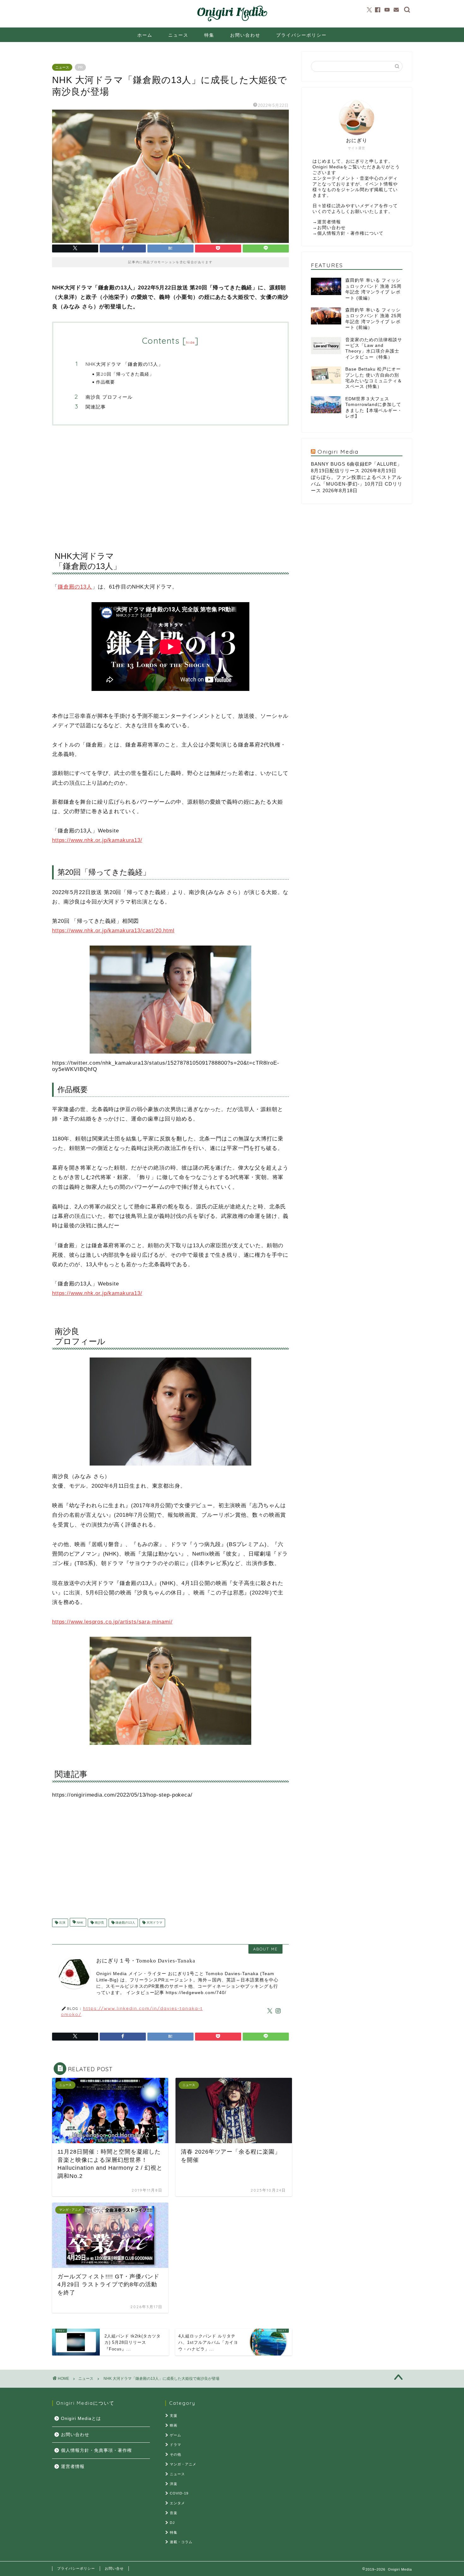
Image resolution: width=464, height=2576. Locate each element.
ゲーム (175, 2435)
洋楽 (174, 2484)
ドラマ (175, 2445)
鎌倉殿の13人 (75, 587)
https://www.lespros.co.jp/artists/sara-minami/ (112, 1622)
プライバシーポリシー (301, 35)
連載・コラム (181, 2542)
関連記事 (96, 407)
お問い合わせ (245, 35)
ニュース (178, 35)
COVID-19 (179, 2493)
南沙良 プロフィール (109, 397)
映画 (174, 2425)
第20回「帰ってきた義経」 (125, 374)
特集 (209, 35)
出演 (62, 1923)
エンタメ (177, 2503)
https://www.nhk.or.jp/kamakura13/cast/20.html (113, 931)
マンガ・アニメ (183, 2464)
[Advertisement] (170, 482)
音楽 (174, 2513)
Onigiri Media (338, 451)
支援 (174, 2416)
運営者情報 (329, 222)
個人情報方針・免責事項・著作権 (96, 2450)
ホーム (145, 35)
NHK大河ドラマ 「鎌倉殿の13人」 (124, 364)
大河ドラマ (154, 1923)
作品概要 (105, 382)
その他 (175, 2454)
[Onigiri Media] (232, 21)
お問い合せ (114, 2568)
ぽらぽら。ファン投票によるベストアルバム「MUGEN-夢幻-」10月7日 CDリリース (357, 484)
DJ (172, 2523)
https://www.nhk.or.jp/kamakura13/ (97, 840)
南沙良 (99, 1923)
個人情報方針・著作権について (350, 233)
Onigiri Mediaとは (81, 2419)
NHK (80, 1923)
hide (190, 342)
